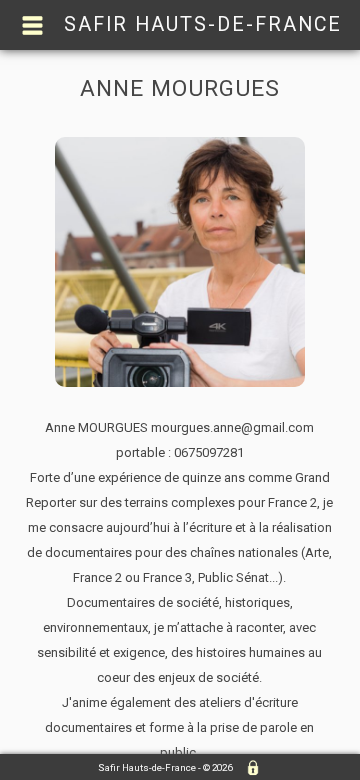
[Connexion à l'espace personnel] (248, 768)
